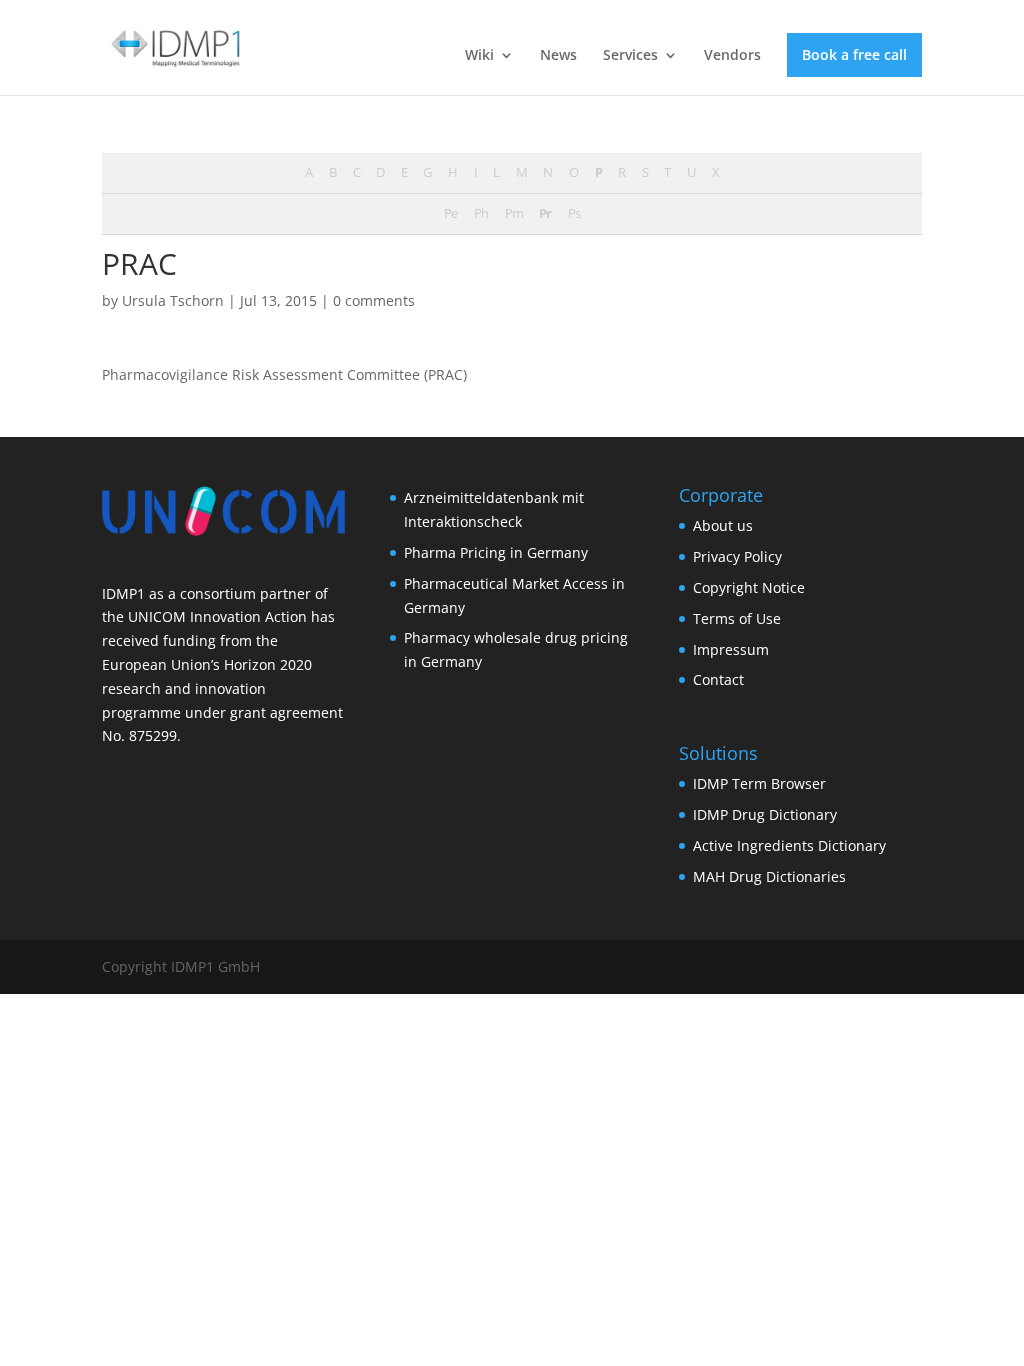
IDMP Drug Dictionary (765, 814)
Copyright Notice (749, 587)
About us (723, 525)
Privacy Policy (737, 556)
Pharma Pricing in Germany (496, 552)
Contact (718, 679)
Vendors (732, 56)
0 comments (374, 300)
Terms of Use (737, 618)
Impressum (731, 649)
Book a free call (854, 54)
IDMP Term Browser (759, 783)
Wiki (479, 56)
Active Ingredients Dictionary (789, 845)
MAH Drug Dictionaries (769, 876)
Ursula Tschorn (173, 300)
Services (630, 56)
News (558, 56)
